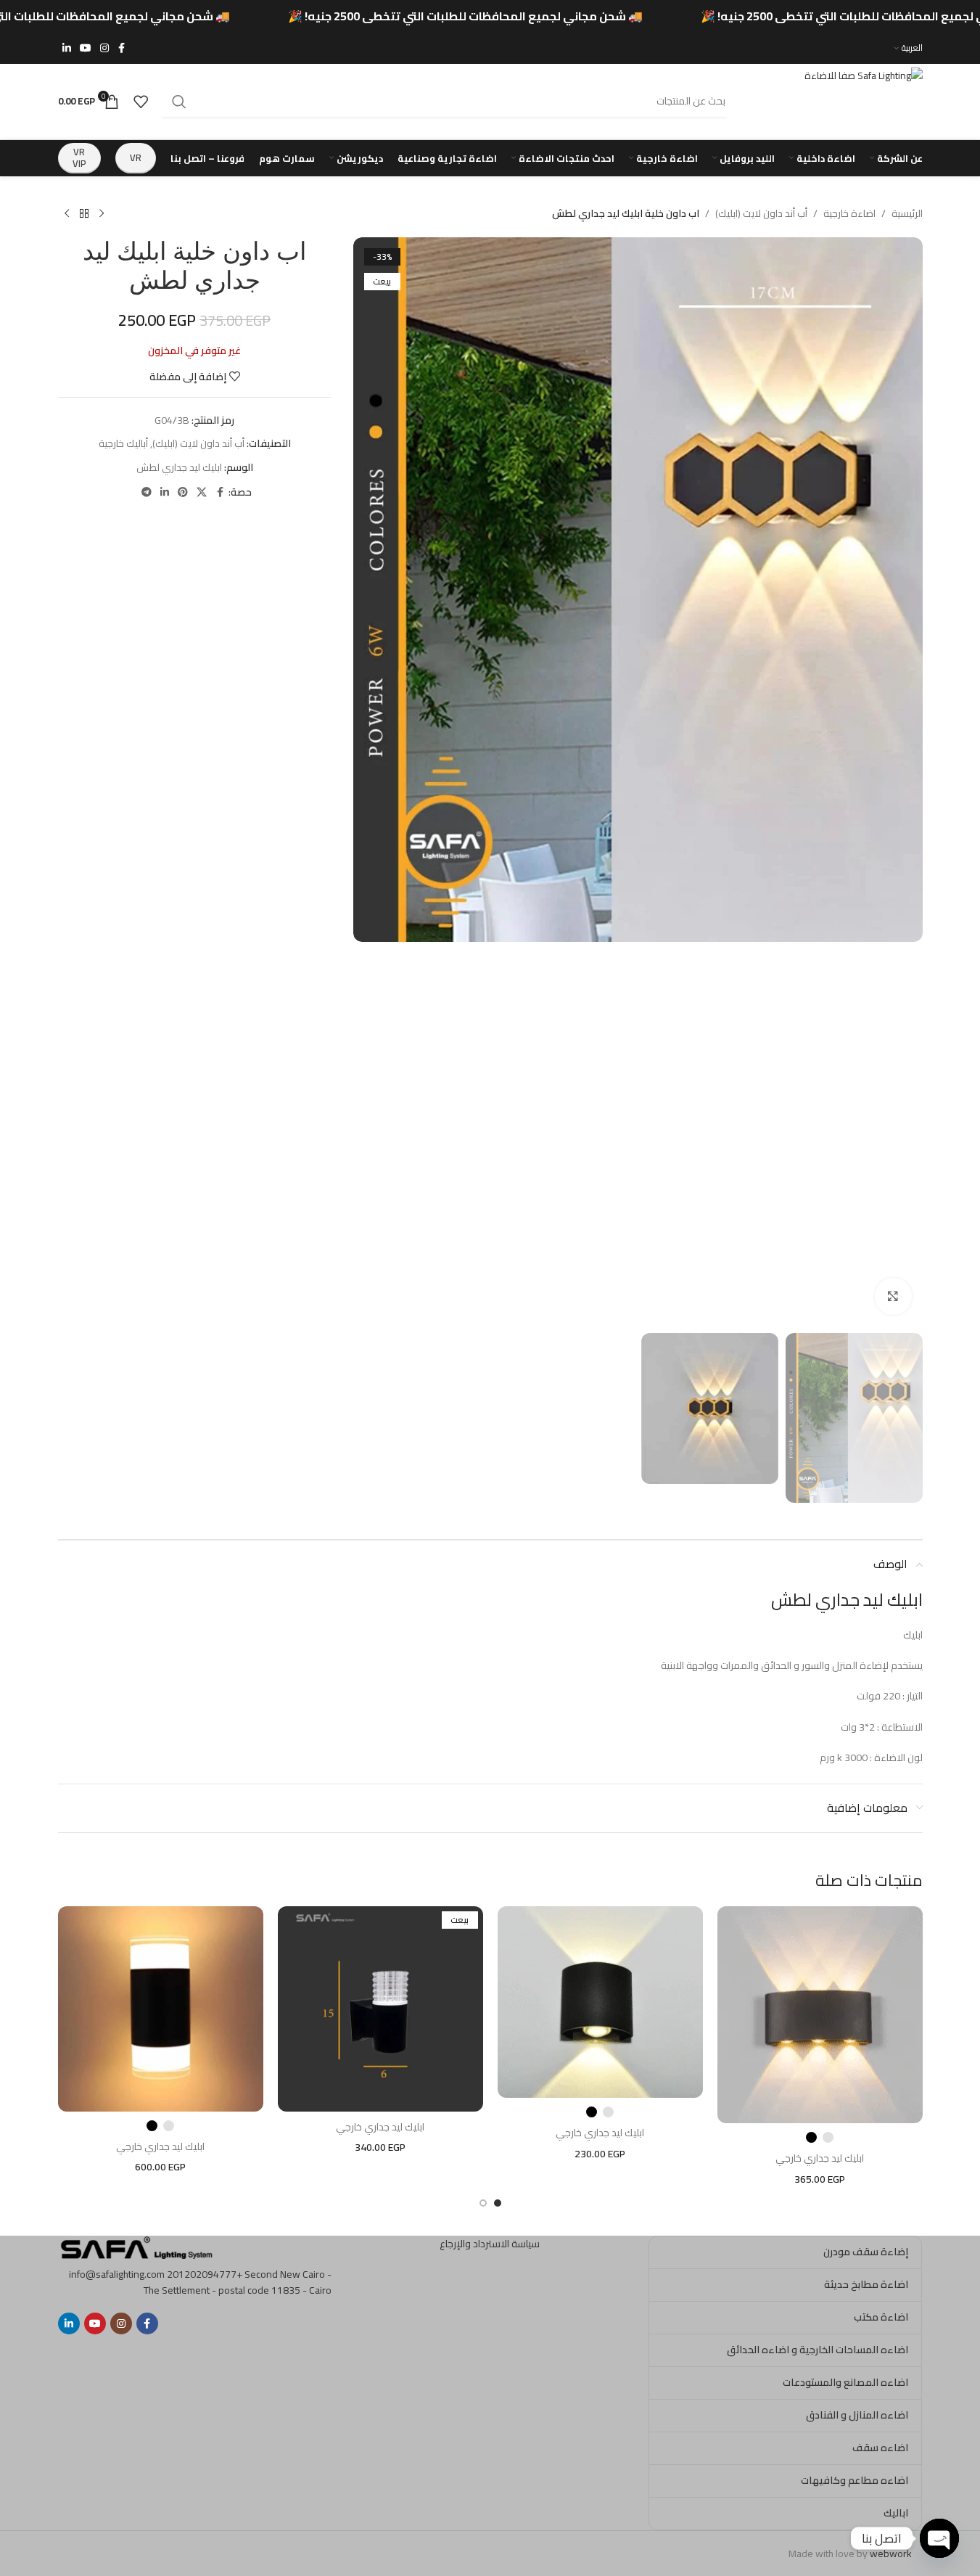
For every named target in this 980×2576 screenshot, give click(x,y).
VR (136, 157)
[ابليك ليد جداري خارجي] (820, 2015)
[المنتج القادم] (67, 214)
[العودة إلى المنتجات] (84, 214)
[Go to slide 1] (498, 2203)
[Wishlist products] (141, 102)
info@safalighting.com (117, 2274)
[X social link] (202, 492)
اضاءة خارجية (849, 213)
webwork (891, 2554)
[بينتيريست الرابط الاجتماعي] (183, 492)
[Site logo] (832, 100)
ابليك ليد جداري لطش (179, 467)
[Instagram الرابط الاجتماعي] (104, 48)
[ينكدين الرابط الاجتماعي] (67, 48)
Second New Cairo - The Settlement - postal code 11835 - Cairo (238, 2282)
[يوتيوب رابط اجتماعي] (86, 48)
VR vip (79, 157)
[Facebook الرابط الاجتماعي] (122, 48)
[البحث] (179, 102)
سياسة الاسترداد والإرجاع (490, 2244)
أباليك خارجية (123, 443)
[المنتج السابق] (102, 214)
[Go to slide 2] (483, 2203)
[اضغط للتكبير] (893, 1296)
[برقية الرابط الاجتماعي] (147, 492)
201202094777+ (205, 2274)
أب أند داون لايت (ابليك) (761, 213)
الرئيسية (907, 213)
